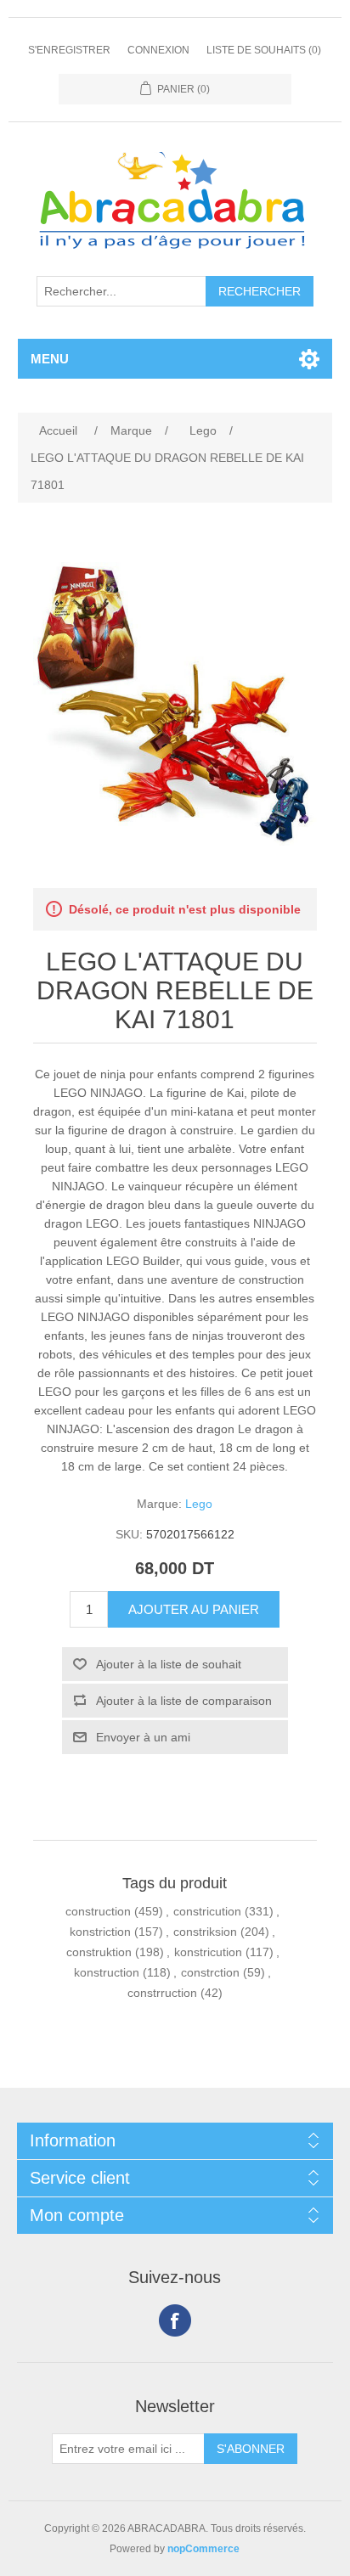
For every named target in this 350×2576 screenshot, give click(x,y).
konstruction (107, 1972)
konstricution (208, 1952)
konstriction (100, 1932)
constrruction (162, 1993)
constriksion (205, 1932)
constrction (210, 1972)
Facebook (175, 2320)
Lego (199, 1504)
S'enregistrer (69, 50)
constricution (207, 1911)
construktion (99, 1952)
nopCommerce (203, 2549)
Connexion (158, 50)
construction (98, 1911)
